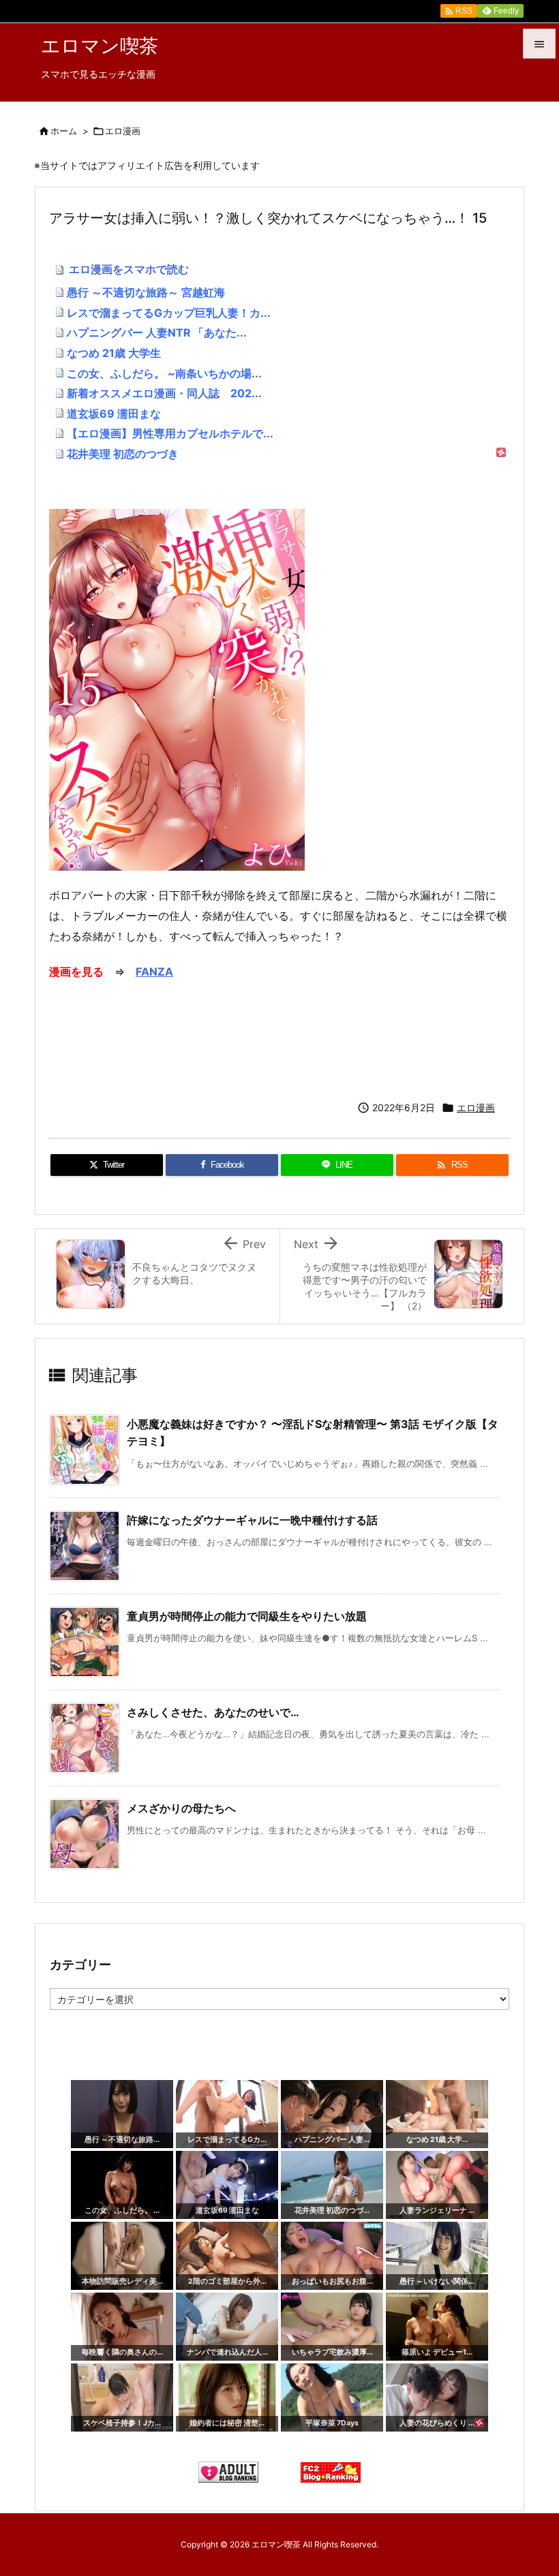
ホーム (64, 131)
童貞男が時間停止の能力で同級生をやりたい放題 (247, 1616)
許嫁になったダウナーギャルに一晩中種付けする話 (252, 1520)
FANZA (154, 972)
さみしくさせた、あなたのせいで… (213, 1712)
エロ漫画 (123, 131)
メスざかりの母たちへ (181, 1808)
